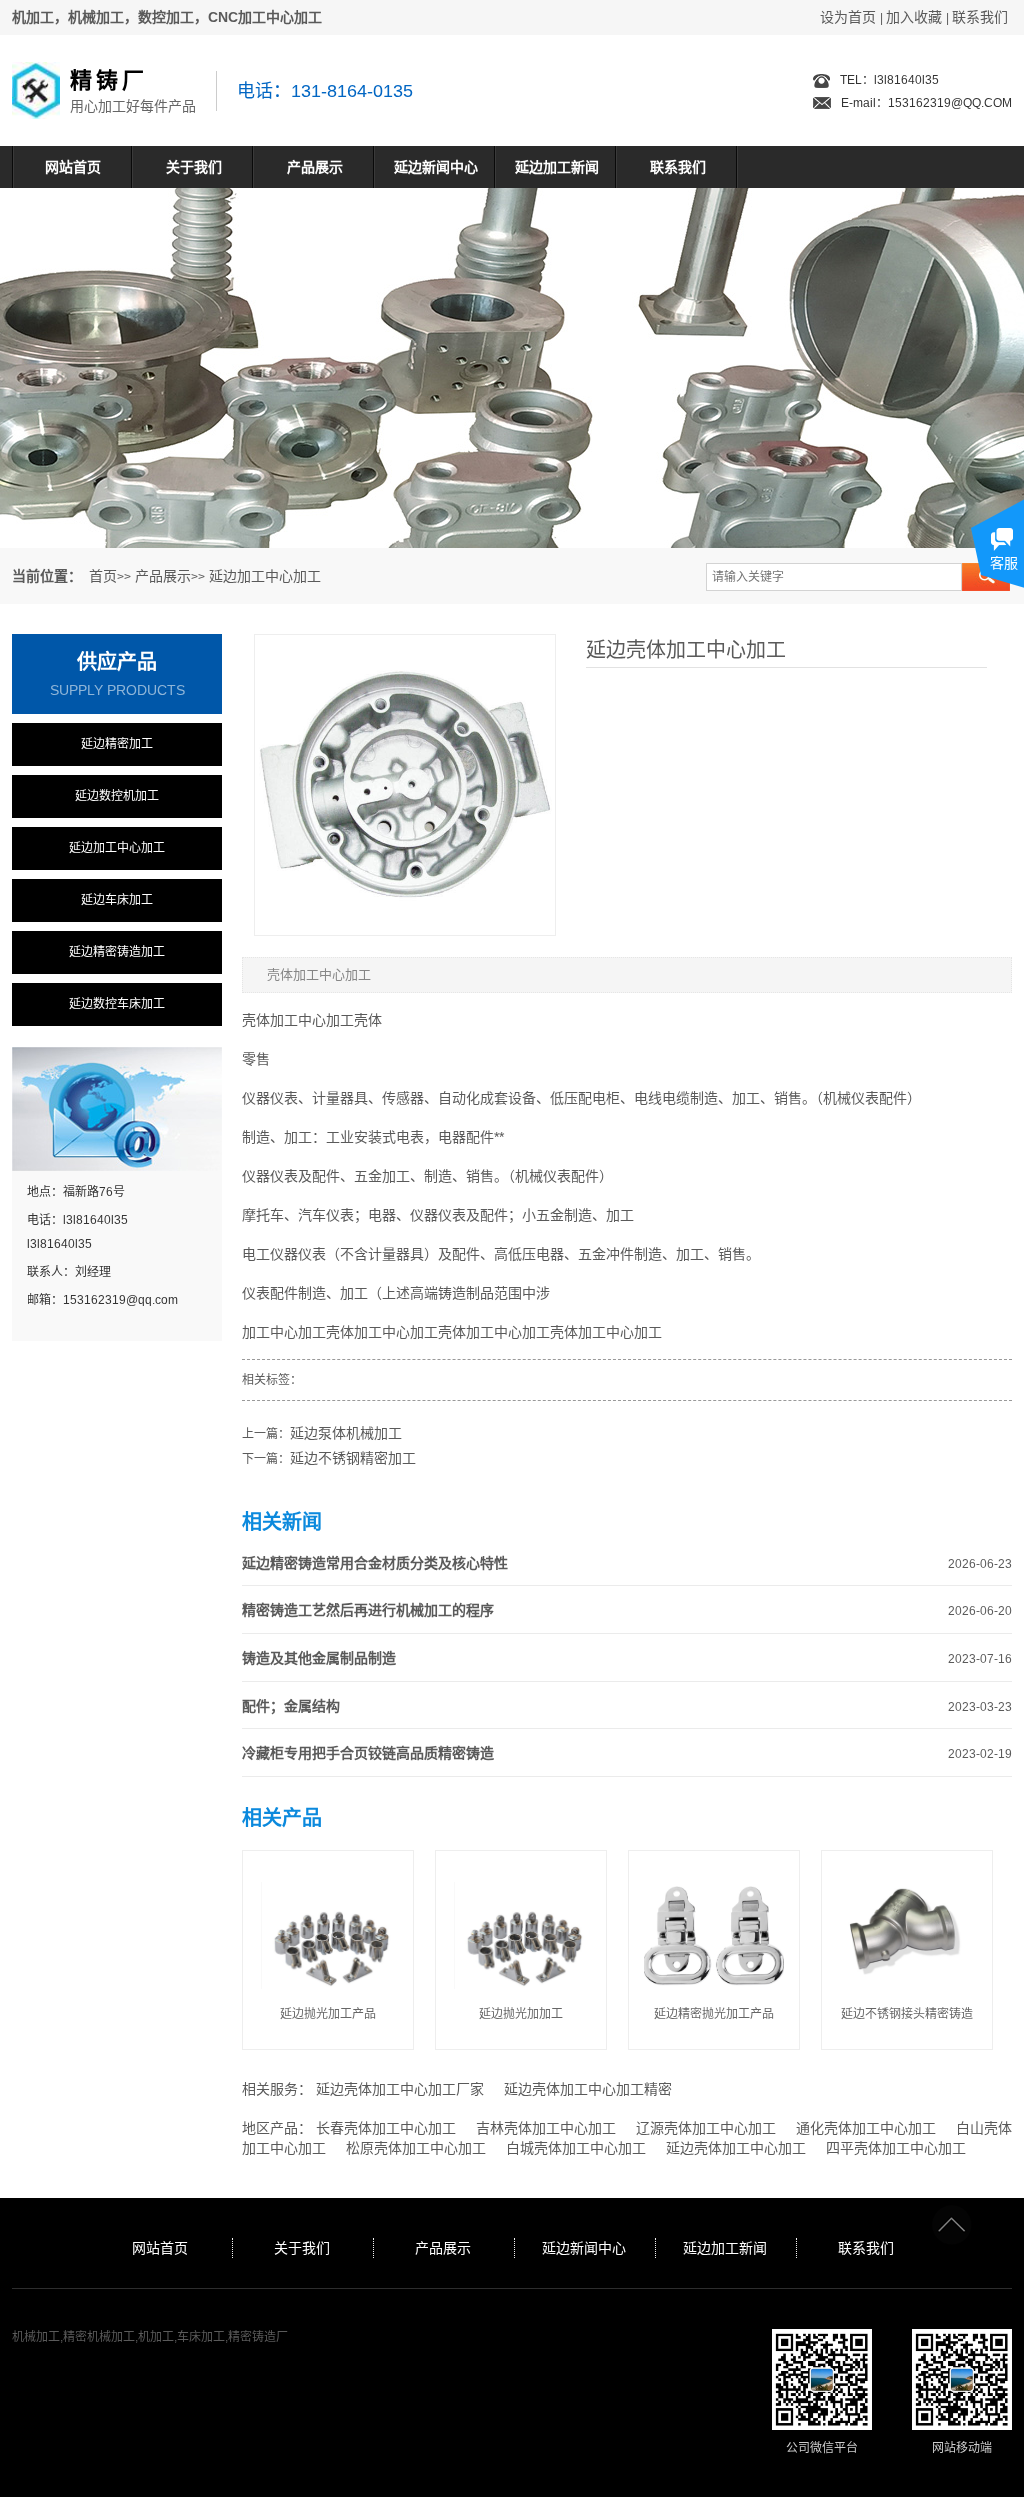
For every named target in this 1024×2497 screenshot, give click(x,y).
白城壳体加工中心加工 (576, 2148)
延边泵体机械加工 (346, 1433)
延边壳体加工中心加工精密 (588, 2089)
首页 (103, 576)
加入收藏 (914, 17)
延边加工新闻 (557, 167)
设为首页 (848, 17)
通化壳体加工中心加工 (866, 2128)
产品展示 (315, 167)
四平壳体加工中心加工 (896, 2148)
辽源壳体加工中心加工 (706, 2128)
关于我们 (194, 167)
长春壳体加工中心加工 (386, 2128)
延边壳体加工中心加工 (736, 2148)
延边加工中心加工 (265, 576)
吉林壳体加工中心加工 (546, 2128)
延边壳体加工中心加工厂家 (400, 2089)
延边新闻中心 (436, 167)
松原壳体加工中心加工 (416, 2148)
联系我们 (980, 17)
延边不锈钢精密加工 (353, 1458)
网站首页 (73, 167)
